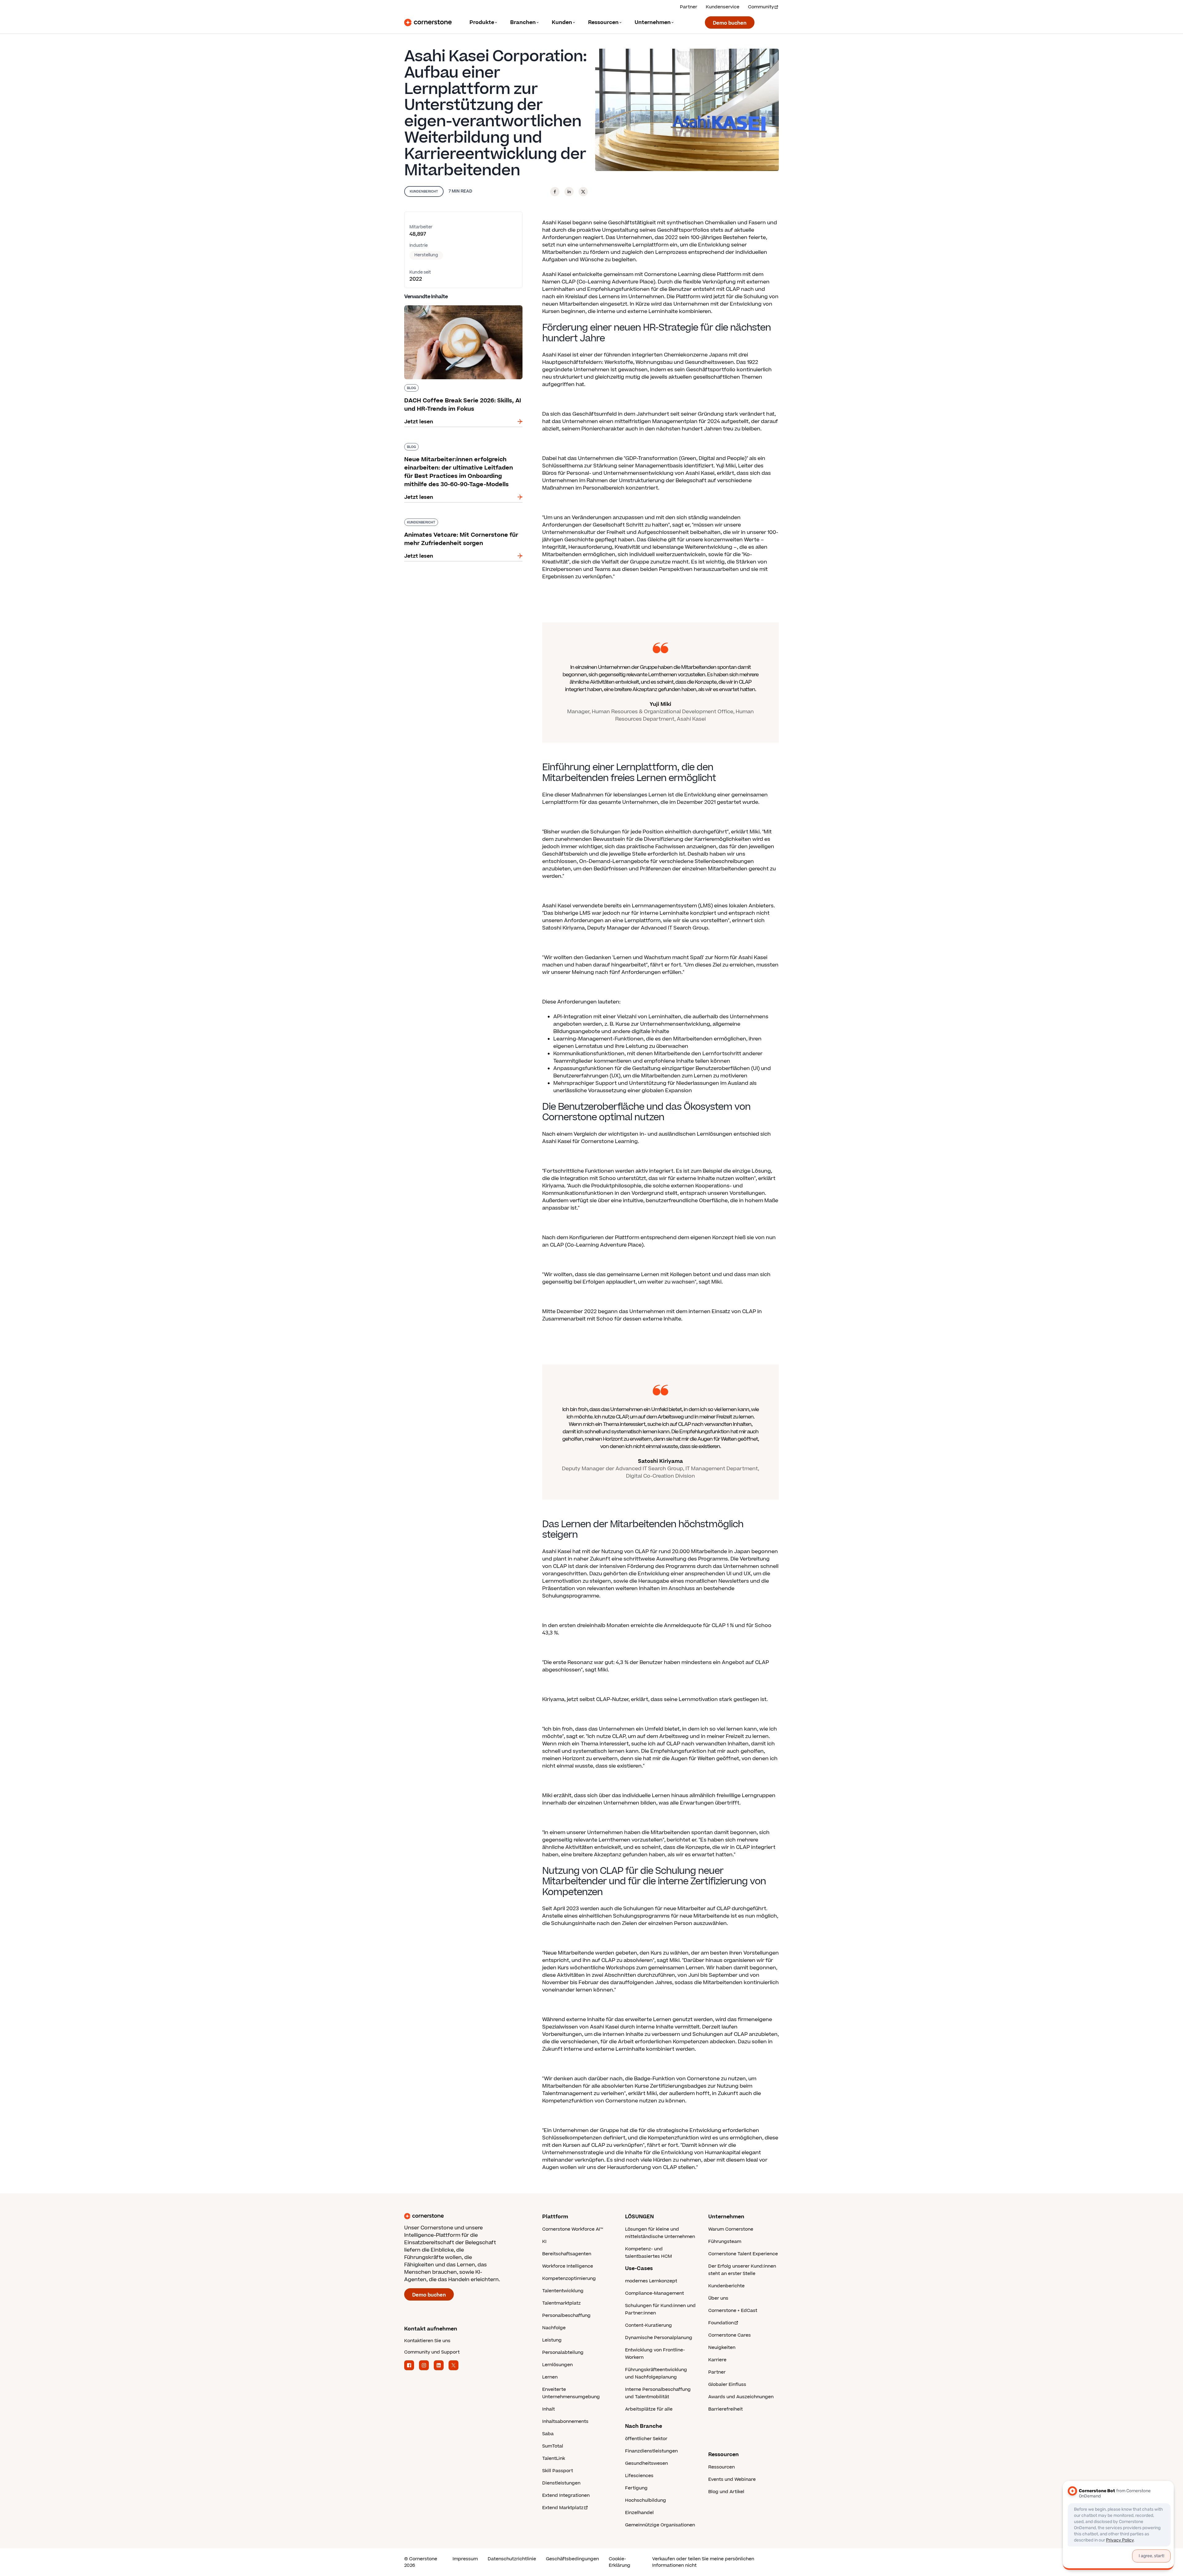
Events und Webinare (732, 2479)
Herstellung (426, 255)
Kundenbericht (424, 191)
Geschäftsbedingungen (572, 2559)
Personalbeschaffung (566, 2316)
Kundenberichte (726, 2286)
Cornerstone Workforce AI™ (573, 2229)
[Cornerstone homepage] (463, 2216)
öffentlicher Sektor (646, 2439)
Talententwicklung (563, 2291)
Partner (689, 7)
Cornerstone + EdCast (733, 2311)
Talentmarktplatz (561, 2303)
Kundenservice (723, 7)
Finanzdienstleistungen (651, 2451)
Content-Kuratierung (648, 2325)
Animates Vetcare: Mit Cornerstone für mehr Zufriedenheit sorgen (460, 521)
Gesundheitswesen (646, 2463)
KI (544, 2242)
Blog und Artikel (726, 2492)
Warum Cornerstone (731, 2229)
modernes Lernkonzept (651, 2281)
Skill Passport (558, 2471)
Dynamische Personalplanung (659, 2338)
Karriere (717, 2360)
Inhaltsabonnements (565, 2421)
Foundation (721, 2323)
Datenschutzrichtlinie (512, 2559)
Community (761, 7)
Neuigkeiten (722, 2348)
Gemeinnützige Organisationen (660, 2525)
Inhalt (549, 2409)
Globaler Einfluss (727, 2385)
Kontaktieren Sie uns (427, 2341)
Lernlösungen (557, 2365)
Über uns (718, 2298)
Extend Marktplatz (563, 2508)
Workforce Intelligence (568, 2266)
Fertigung (636, 2488)
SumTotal (553, 2446)
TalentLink (554, 2458)
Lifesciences (639, 2476)
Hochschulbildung (646, 2500)
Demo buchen (730, 23)
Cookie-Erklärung (620, 2562)
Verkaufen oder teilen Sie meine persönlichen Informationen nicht (703, 2562)
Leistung (552, 2340)
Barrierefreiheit (726, 2409)
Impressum (465, 2559)
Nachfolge (554, 2328)
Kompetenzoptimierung (569, 2279)
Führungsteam (725, 2242)
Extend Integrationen (566, 2495)
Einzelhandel (639, 2513)
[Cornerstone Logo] (428, 22)
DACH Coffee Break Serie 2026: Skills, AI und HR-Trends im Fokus (459, 308)
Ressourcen (722, 2467)
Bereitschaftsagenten (567, 2254)
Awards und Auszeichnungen (741, 2397)
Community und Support (432, 2352)
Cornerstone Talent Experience (743, 2254)
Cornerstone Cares (730, 2335)
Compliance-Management (655, 2293)
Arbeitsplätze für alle (649, 2409)
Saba (548, 2434)
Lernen (550, 2377)
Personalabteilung (563, 2352)
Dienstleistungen (561, 2483)
